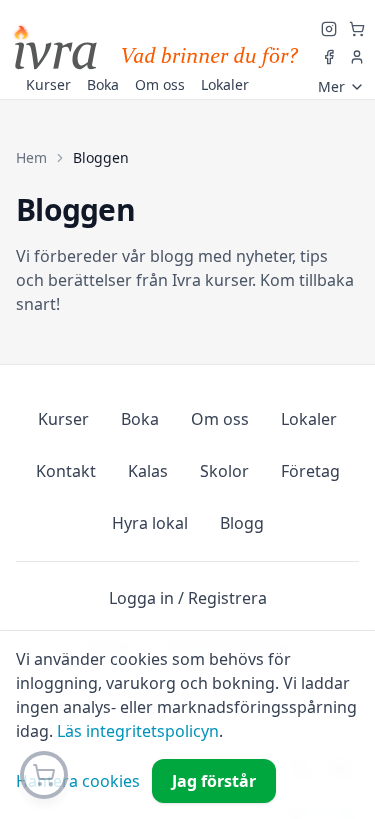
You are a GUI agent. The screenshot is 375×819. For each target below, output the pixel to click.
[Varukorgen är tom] (44, 775)
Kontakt (66, 471)
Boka (140, 419)
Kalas (148, 471)
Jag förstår (214, 781)
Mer (331, 86)
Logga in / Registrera (188, 598)
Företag (310, 471)
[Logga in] (357, 57)
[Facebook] (329, 57)
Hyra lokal (150, 523)
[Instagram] (329, 29)
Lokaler (309, 419)
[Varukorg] (357, 29)
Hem (31, 157)
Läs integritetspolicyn (138, 731)
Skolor (224, 471)
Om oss (220, 419)
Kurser (63, 419)
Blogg (242, 523)
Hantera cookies (78, 781)
